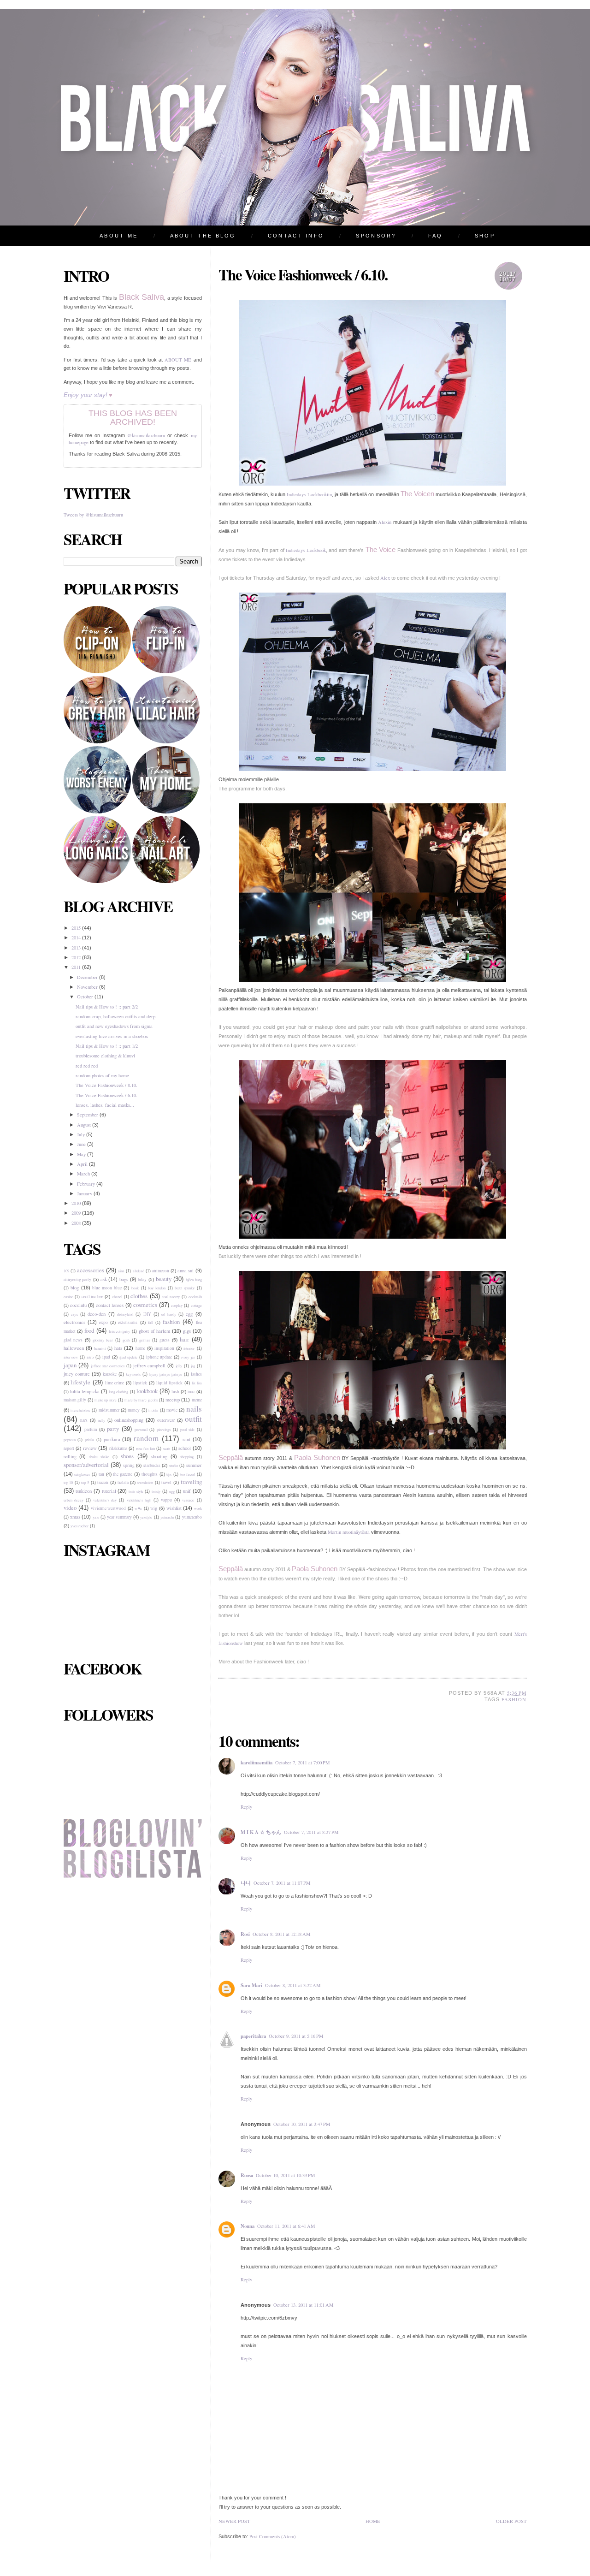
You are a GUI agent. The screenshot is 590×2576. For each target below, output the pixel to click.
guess (165, 1340)
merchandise (80, 1410)
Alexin (385, 522)
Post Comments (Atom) (273, 2536)
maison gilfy (75, 1400)
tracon (103, 1482)
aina (121, 1271)
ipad (106, 1357)
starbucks (152, 1465)
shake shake (99, 1457)
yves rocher (80, 1526)
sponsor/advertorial (86, 1465)
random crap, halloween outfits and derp (115, 1016)
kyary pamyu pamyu (166, 1374)
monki (153, 1410)
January (85, 1193)
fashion (171, 1322)
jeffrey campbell (150, 1365)
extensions (128, 1322)
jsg (193, 1366)
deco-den (97, 1314)
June (82, 1144)
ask (104, 1279)
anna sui (186, 1270)
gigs (187, 1331)
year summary (119, 1517)
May (82, 1154)
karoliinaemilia (257, 1763)
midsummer (109, 1410)
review (90, 1448)
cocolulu (78, 1305)
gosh (126, 1340)
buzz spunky (185, 1288)
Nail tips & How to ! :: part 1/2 (107, 1046)
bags (124, 1279)
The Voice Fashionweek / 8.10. (106, 1085)
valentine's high (139, 1500)
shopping (187, 1457)
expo (103, 1322)
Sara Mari (251, 1985)
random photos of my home (102, 1075)
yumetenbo (192, 1517)
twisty (156, 1491)
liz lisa (197, 1383)
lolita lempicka (85, 1391)
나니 (246, 1883)
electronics (74, 1322)
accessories (91, 1270)
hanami (100, 1348)
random (146, 1438)
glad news (73, 1340)
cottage (196, 1305)
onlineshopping (129, 1420)
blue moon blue (107, 1288)
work (198, 1508)
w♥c (138, 1508)
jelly (179, 1366)
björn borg (194, 1279)
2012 (77, 957)
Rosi (245, 1934)
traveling (191, 1482)
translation (145, 1482)
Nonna (248, 2226)
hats (118, 1348)
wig (154, 1508)
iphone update (159, 1357)
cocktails (195, 1297)
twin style (136, 1491)
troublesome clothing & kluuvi (105, 1056)
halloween (74, 1348)
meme (197, 1400)
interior (189, 1348)
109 (66, 1271)
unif (187, 1491)
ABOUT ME (119, 236)
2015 (77, 928)
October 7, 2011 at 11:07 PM (282, 1883)
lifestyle (80, 1382)
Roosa (247, 2175)
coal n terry (171, 1297)
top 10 (68, 1482)
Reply (246, 1807)
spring (129, 1465)
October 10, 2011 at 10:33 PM (285, 2175)
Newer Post (234, 2521)
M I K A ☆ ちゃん (261, 1832)
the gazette (123, 1474)
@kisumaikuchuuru (146, 435)
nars (84, 1420)
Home (373, 2521)
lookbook (147, 1391)
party (113, 1429)
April (83, 1164)
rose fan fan (145, 1448)
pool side (187, 1429)
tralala (123, 1482)
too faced (188, 1474)
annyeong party (78, 1279)
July (82, 1134)
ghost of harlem (155, 1331)
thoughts (150, 1474)
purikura (112, 1439)
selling (70, 1456)
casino (68, 1297)
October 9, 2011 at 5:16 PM (296, 2036)
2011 (77, 967)
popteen (70, 1439)
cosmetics (145, 1305)
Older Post (511, 2521)
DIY (147, 1314)
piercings (164, 1429)
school (185, 1448)
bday (142, 1279)
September (88, 1115)
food (89, 1330)
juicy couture (77, 1374)
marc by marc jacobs (141, 1400)
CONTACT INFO (296, 236)
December (88, 977)
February (87, 1184)
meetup (173, 1400)
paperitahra (253, 2036)
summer (194, 1465)
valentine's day (105, 1500)
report (69, 1448)
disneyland (125, 1314)
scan (167, 1448)
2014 (77, 938)
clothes (139, 1296)
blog (75, 1288)
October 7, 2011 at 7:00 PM (302, 1763)
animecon (161, 1271)
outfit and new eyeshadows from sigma (114, 1026)
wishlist (174, 1508)
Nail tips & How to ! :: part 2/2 (107, 1007)
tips (169, 1474)
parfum (91, 1429)
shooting (159, 1456)
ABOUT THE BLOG (203, 236)
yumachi (167, 1517)
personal (141, 1429)
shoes (127, 1456)
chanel (117, 1297)
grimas (145, 1340)
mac (191, 1392)
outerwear (166, 1420)
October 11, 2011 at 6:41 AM (286, 2226)
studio (174, 1465)
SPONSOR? (376, 236)
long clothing (118, 1392)
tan (101, 1474)
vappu (166, 1500)
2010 (77, 1203)
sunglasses (82, 1474)
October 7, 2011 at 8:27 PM (311, 1832)
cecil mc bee (92, 1297)
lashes (196, 1374)
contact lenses (110, 1305)
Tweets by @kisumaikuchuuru (93, 515)
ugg (172, 1491)
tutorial (109, 1491)
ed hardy (168, 1314)
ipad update (128, 1357)
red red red (87, 1066)
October (86, 997)
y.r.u (96, 1517)
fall (150, 1322)
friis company (120, 1331)
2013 (77, 948)
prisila (89, 1439)
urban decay (74, 1500)
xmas (75, 1517)
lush (175, 1392)
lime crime (115, 1383)
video (70, 1508)
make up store (105, 1400)
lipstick (140, 1383)
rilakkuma (118, 1448)
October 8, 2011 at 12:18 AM (281, 1934)
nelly (101, 1420)
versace (188, 1500)
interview (71, 1357)
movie (172, 1410)
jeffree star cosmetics (108, 1366)
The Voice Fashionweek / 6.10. (106, 1095)
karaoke (110, 1374)
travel (166, 1482)
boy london (157, 1288)
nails (194, 1409)
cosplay (177, 1305)
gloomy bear (103, 1340)
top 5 (85, 1482)
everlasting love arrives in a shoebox (112, 1036)
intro (90, 1357)
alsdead (139, 1271)
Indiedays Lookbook (306, 550)
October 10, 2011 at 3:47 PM (302, 2124)
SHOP (485, 236)
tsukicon (84, 1491)
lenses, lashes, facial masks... (105, 1105)
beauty (164, 1279)
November (88, 987)
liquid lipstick (169, 1383)
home (140, 1348)
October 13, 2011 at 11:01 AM (303, 2305)
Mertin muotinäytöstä (349, 1532)
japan (70, 1365)
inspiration (164, 1348)
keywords (133, 1374)
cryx (74, 1314)
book (135, 1288)
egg (189, 1314)
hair (184, 1339)
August (85, 1125)
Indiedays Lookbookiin (309, 494)
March (84, 1174)
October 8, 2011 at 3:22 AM (293, 1985)
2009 (77, 1213)
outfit (193, 1419)
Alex (385, 578)
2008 (77, 1223)
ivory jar (188, 1357)
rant (186, 1439)
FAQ (436, 236)
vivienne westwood (109, 1508)
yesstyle (146, 1517)
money (134, 1410)
